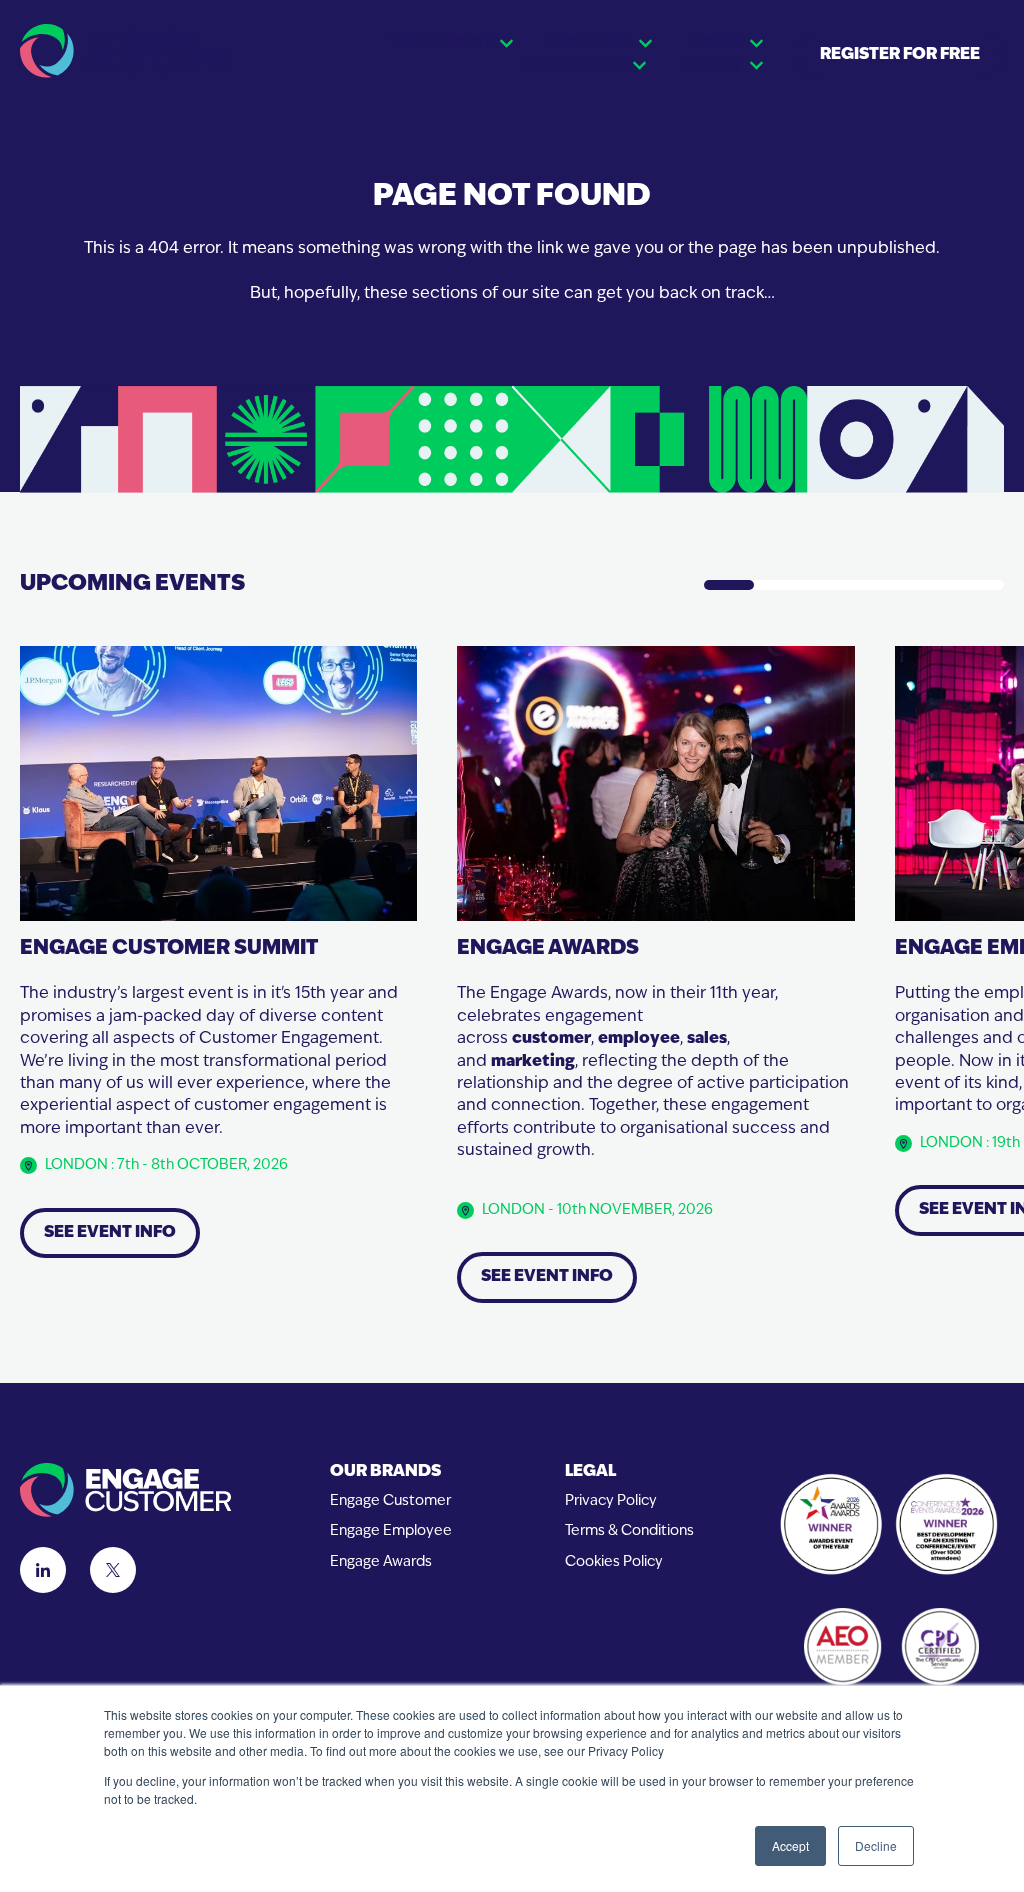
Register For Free (900, 55)
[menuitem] (391, 1472)
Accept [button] (790, 1845)
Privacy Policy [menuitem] (611, 1501)
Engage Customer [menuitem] (390, 1501)
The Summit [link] (441, 43)
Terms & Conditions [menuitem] (629, 1531)
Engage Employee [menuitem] (391, 1531)
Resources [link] (577, 66)
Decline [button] (876, 1845)
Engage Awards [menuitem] (381, 1562)
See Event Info (110, 1233)
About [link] (713, 66)
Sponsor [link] (591, 43)
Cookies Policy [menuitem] (614, 1562)
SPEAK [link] (716, 43)
